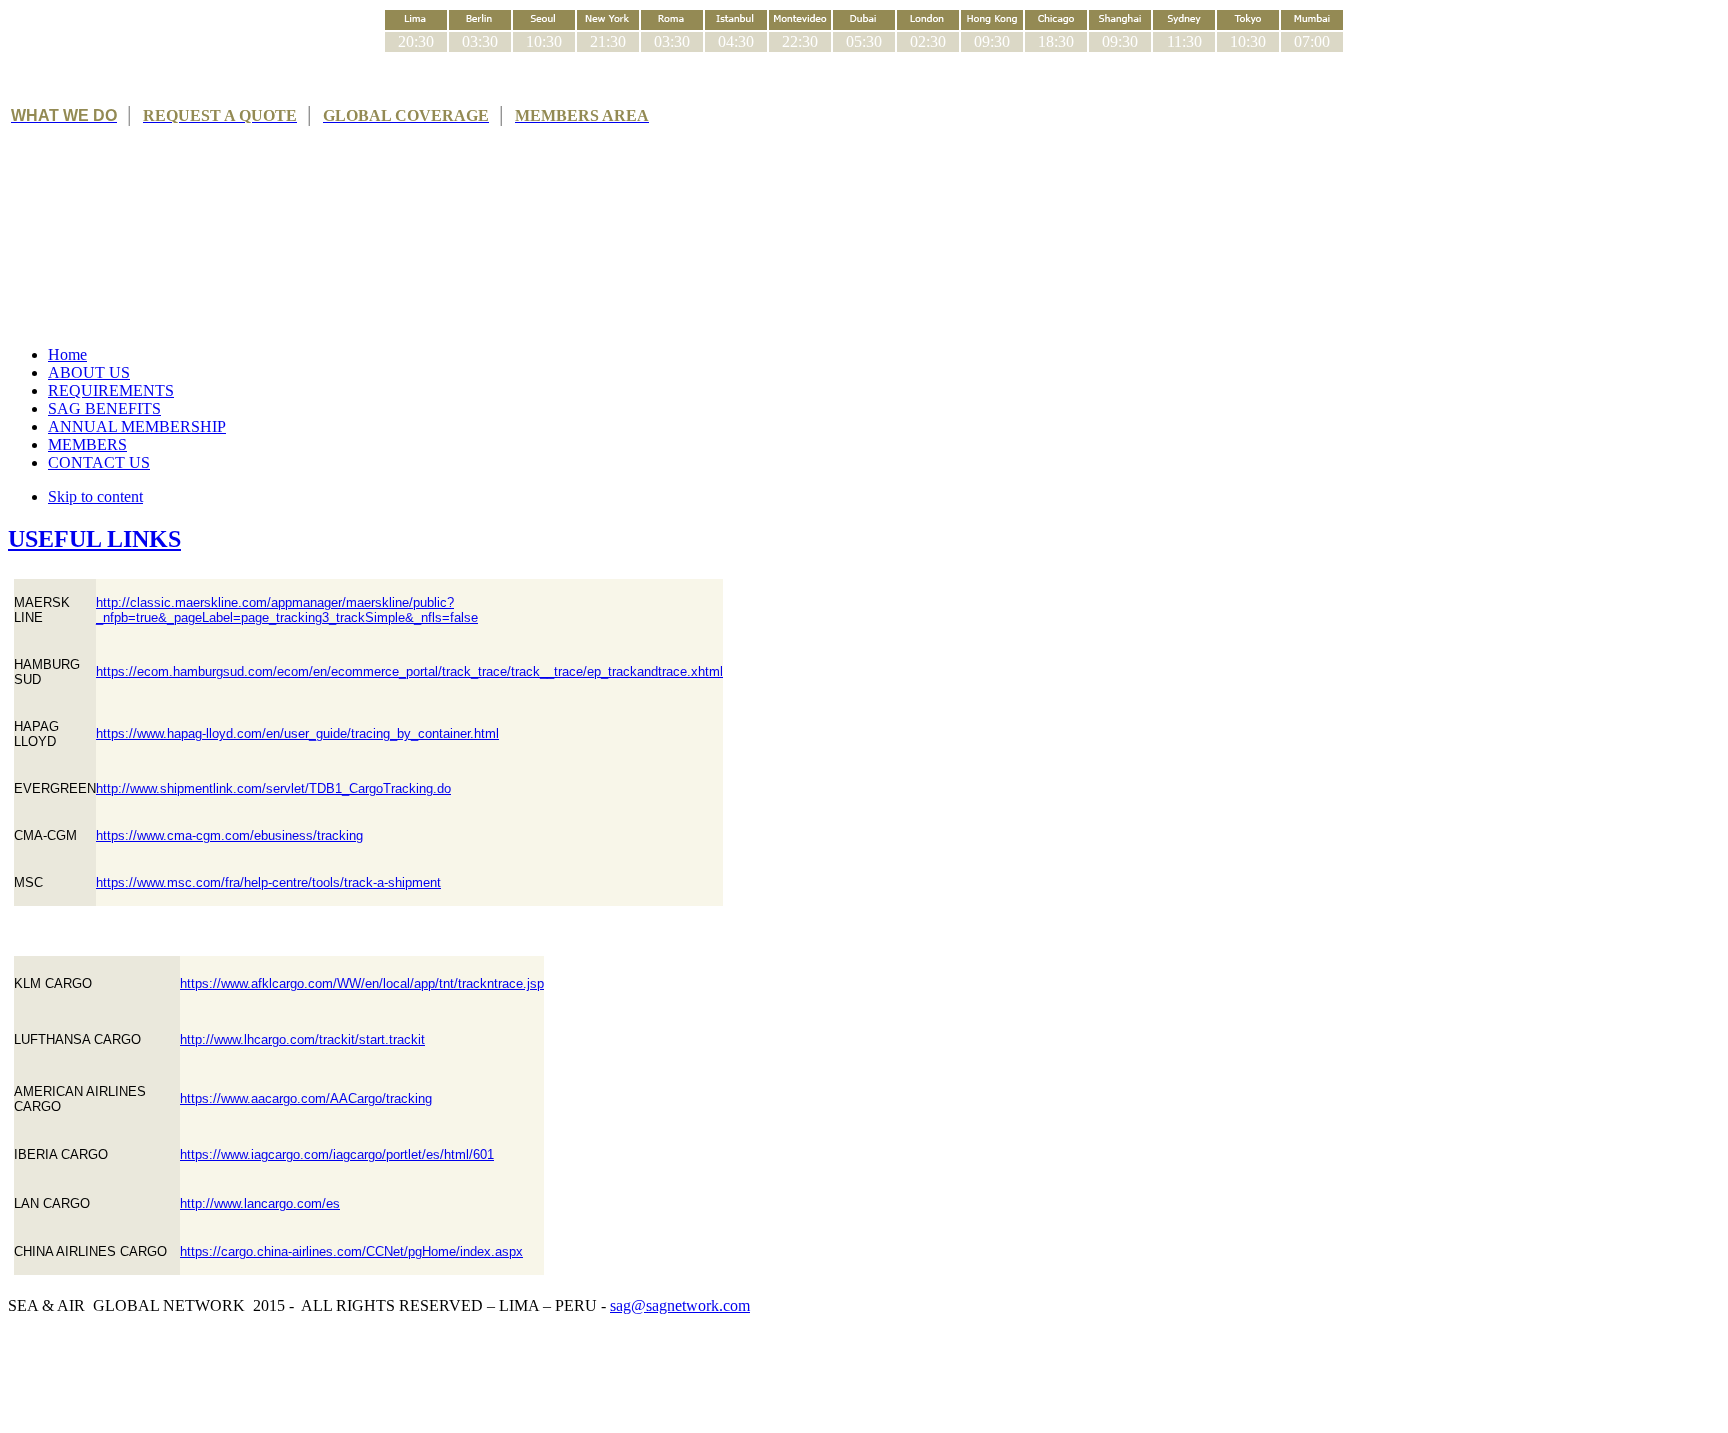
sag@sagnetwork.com (680, 1305)
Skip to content (95, 496)
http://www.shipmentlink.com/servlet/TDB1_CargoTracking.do (273, 788)
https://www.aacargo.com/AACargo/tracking (306, 1098)
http (191, 1203)
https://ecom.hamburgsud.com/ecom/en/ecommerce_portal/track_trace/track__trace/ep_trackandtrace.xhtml (409, 671)
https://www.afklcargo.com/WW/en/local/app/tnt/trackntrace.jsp (362, 983)
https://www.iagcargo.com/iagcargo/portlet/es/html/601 (337, 1154)
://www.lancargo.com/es (271, 1203)
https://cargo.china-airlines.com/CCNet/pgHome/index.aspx (351, 1251)
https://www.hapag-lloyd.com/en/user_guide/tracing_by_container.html (297, 733)
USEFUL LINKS (94, 539)
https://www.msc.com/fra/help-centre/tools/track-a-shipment (268, 882)
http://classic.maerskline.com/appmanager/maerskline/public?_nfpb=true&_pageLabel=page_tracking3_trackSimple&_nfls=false (287, 610)
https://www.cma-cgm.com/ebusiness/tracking (229, 835)
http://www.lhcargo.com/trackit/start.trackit (302, 1039)
